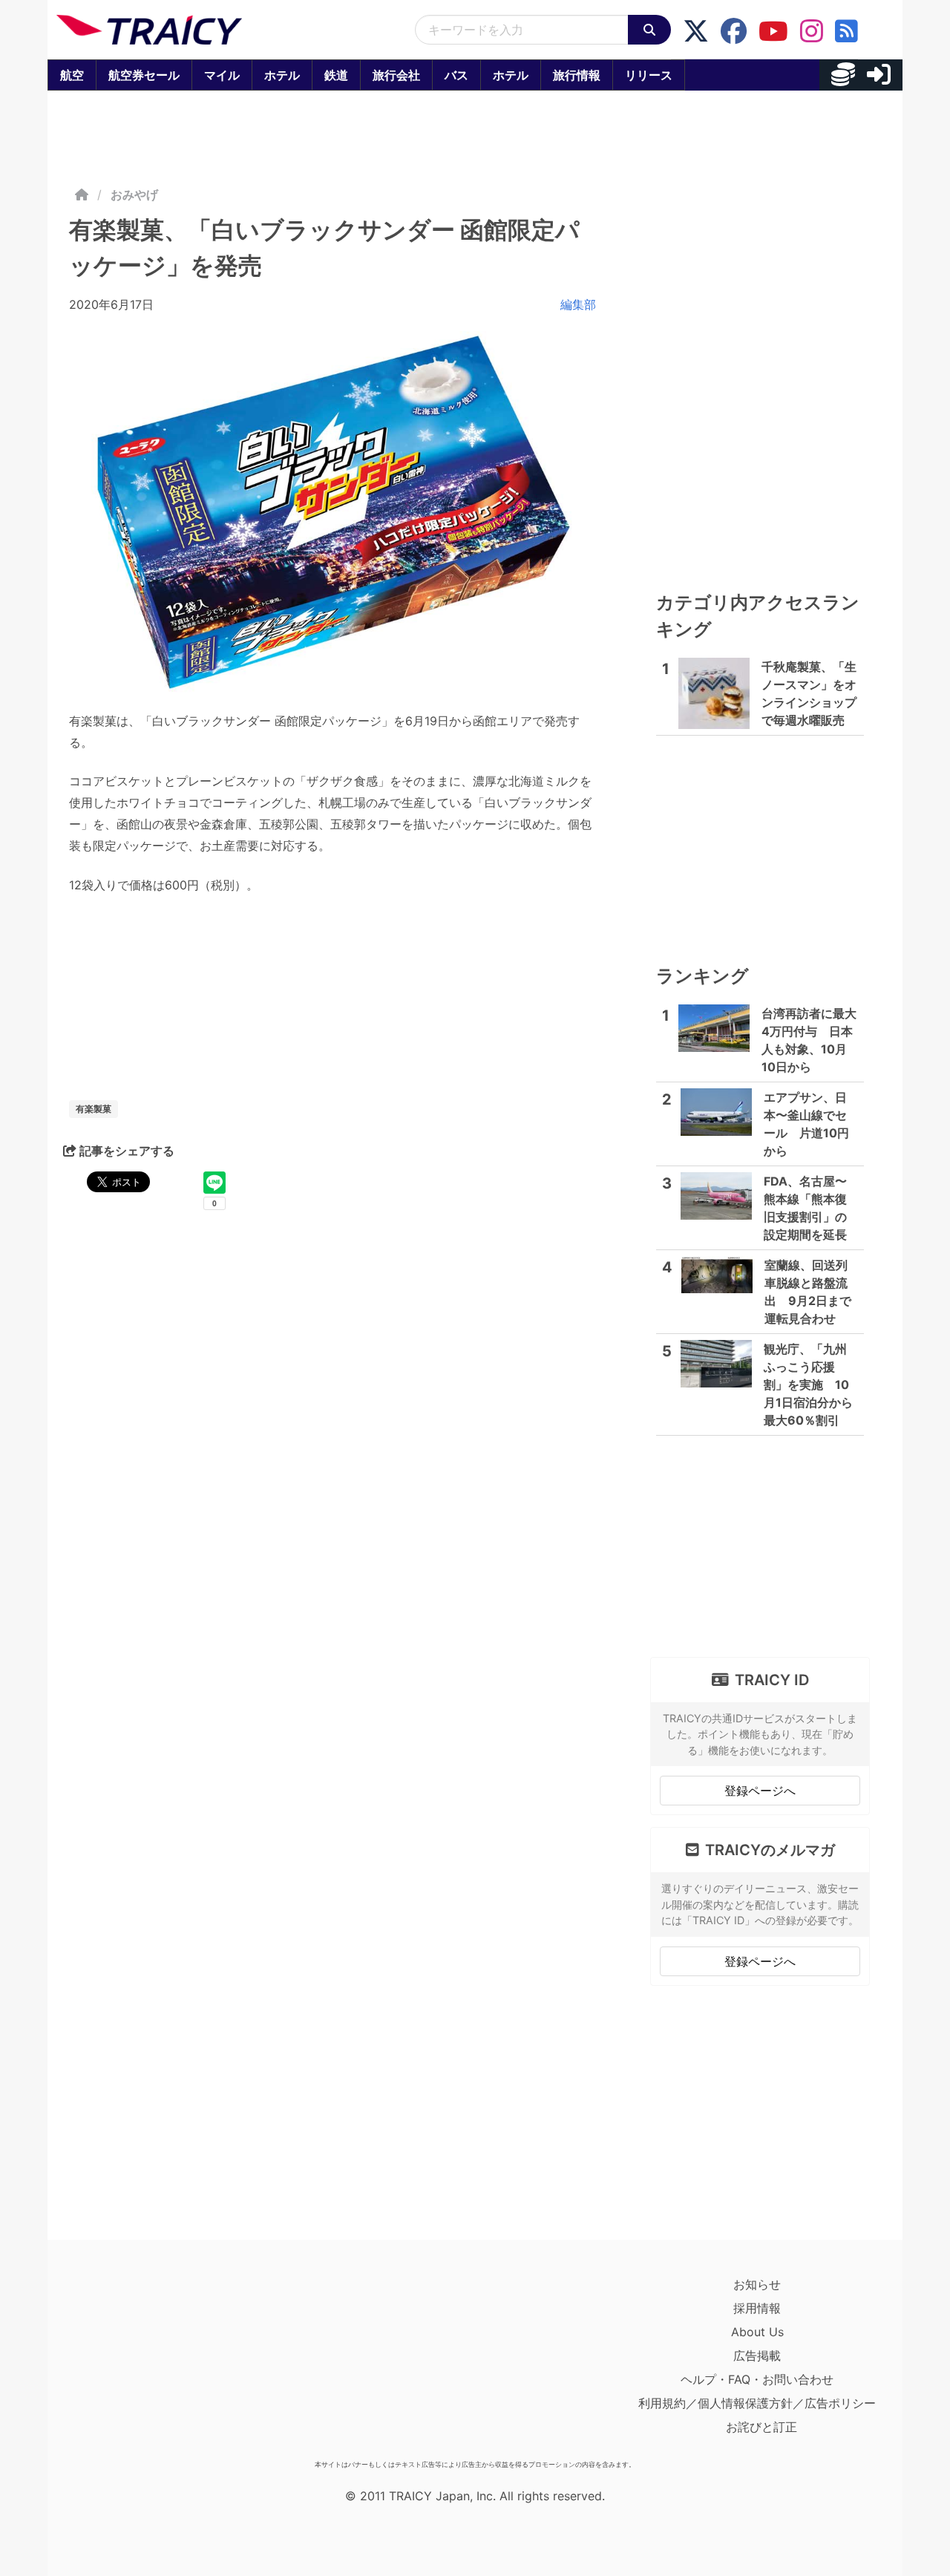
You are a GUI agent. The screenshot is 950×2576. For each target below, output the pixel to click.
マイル (222, 75)
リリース (649, 75)
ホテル (282, 75)
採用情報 (757, 2308)
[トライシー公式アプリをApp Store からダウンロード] (143, 2363)
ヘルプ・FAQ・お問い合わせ (757, 2379)
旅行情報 (577, 75)
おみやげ (134, 194)
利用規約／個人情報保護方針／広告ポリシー (757, 2403)
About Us (757, 2332)
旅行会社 (396, 75)
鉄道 (336, 75)
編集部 (578, 304)
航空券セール (144, 75)
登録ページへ (760, 1791)
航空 (72, 75)
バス (456, 75)
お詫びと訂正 (761, 2427)
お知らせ (757, 2284)
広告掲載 (757, 2356)
